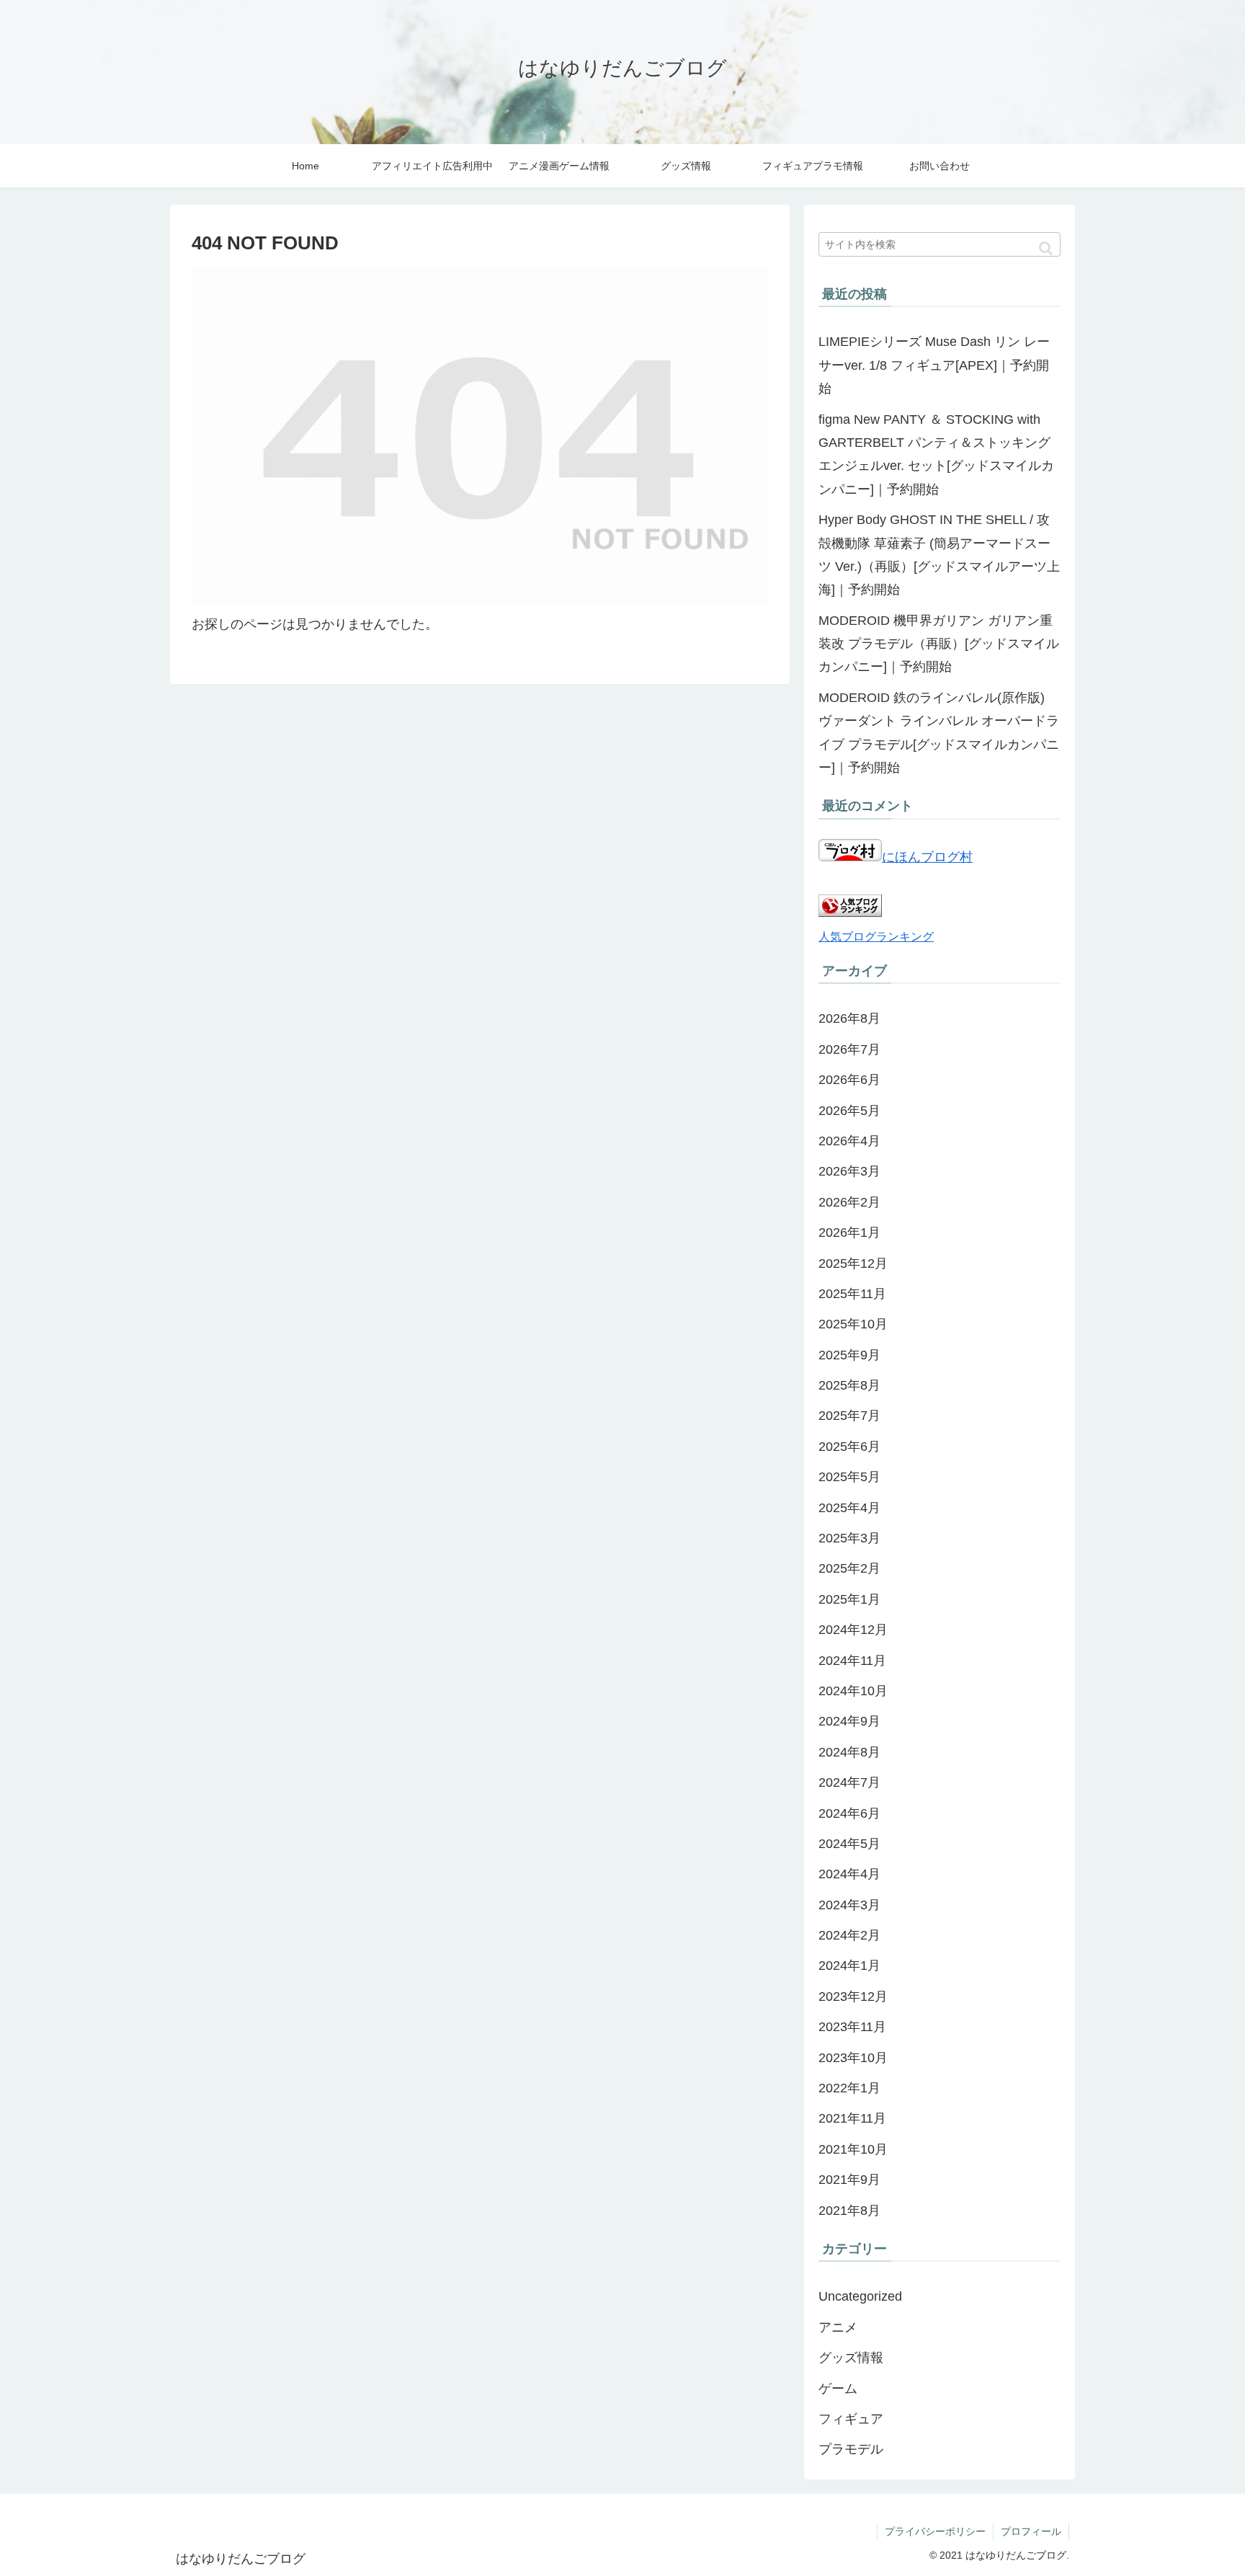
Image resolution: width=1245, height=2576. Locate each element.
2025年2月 (849, 1568)
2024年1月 (849, 1966)
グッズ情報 (851, 2358)
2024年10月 (853, 1691)
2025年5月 (849, 1477)
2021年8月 (849, 2211)
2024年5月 (849, 1844)
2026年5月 (849, 1111)
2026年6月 (849, 1080)
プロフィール (1031, 2531)
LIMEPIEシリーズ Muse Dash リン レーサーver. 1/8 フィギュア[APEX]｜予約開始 (934, 365)
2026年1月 (849, 1233)
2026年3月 (849, 1171)
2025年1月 (849, 1599)
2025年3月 (849, 1538)
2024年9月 (849, 1721)
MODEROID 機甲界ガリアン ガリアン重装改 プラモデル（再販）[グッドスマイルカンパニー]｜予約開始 (939, 644)
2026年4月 (849, 1141)
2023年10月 (853, 2058)
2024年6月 (849, 1813)
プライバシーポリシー (935, 2531)
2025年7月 (849, 1416)
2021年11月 (852, 2118)
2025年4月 (849, 1508)
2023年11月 (852, 2027)
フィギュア (851, 2419)
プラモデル (851, 2449)
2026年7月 (849, 1049)
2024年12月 (853, 1630)
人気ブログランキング (876, 936)
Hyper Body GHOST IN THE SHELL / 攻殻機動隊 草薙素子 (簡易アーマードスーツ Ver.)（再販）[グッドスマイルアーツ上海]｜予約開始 (939, 555)
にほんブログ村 (927, 857)
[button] (1046, 248)
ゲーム (838, 2389)
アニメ (838, 2327)
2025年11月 (852, 1294)
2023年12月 (853, 1997)
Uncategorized (860, 2296)
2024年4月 (849, 1874)
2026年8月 (849, 1018)
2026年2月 (849, 1202)
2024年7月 (849, 1782)
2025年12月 (853, 1263)
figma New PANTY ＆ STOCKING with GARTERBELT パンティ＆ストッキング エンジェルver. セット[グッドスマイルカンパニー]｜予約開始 (936, 454)
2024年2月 (849, 1935)
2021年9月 (849, 2180)
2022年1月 (849, 2088)
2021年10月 (853, 2149)
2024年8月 (849, 1752)
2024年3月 (849, 1905)
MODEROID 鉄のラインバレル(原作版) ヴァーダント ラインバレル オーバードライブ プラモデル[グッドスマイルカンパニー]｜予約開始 (939, 733)
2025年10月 (853, 1324)
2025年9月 (849, 1355)
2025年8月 (849, 1385)
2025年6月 (849, 1447)
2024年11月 (852, 1661)
